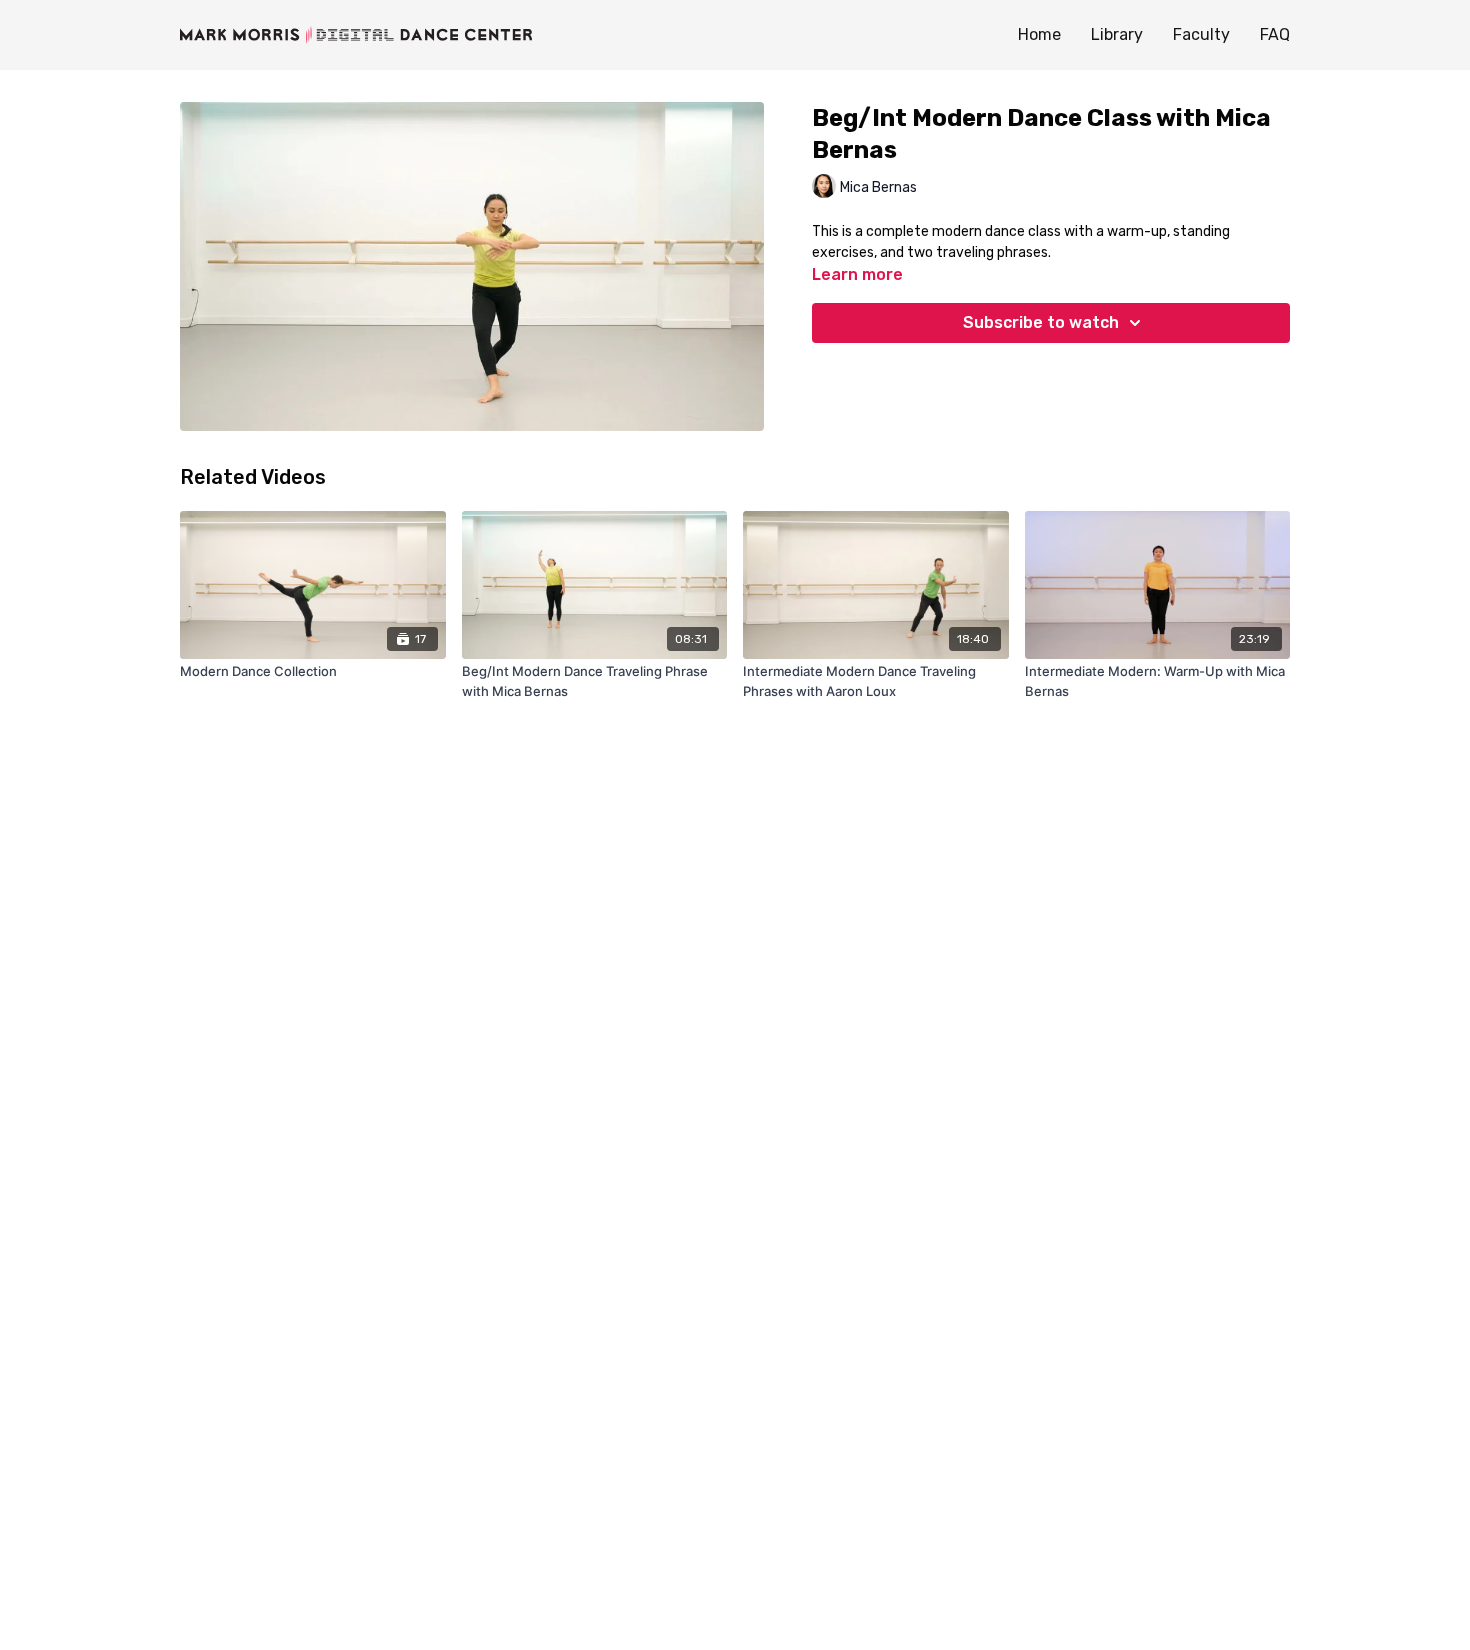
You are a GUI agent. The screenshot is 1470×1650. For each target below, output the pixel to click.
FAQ (1275, 34)
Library (1117, 34)
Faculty (1201, 34)
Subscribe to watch (1041, 322)
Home (1039, 34)
